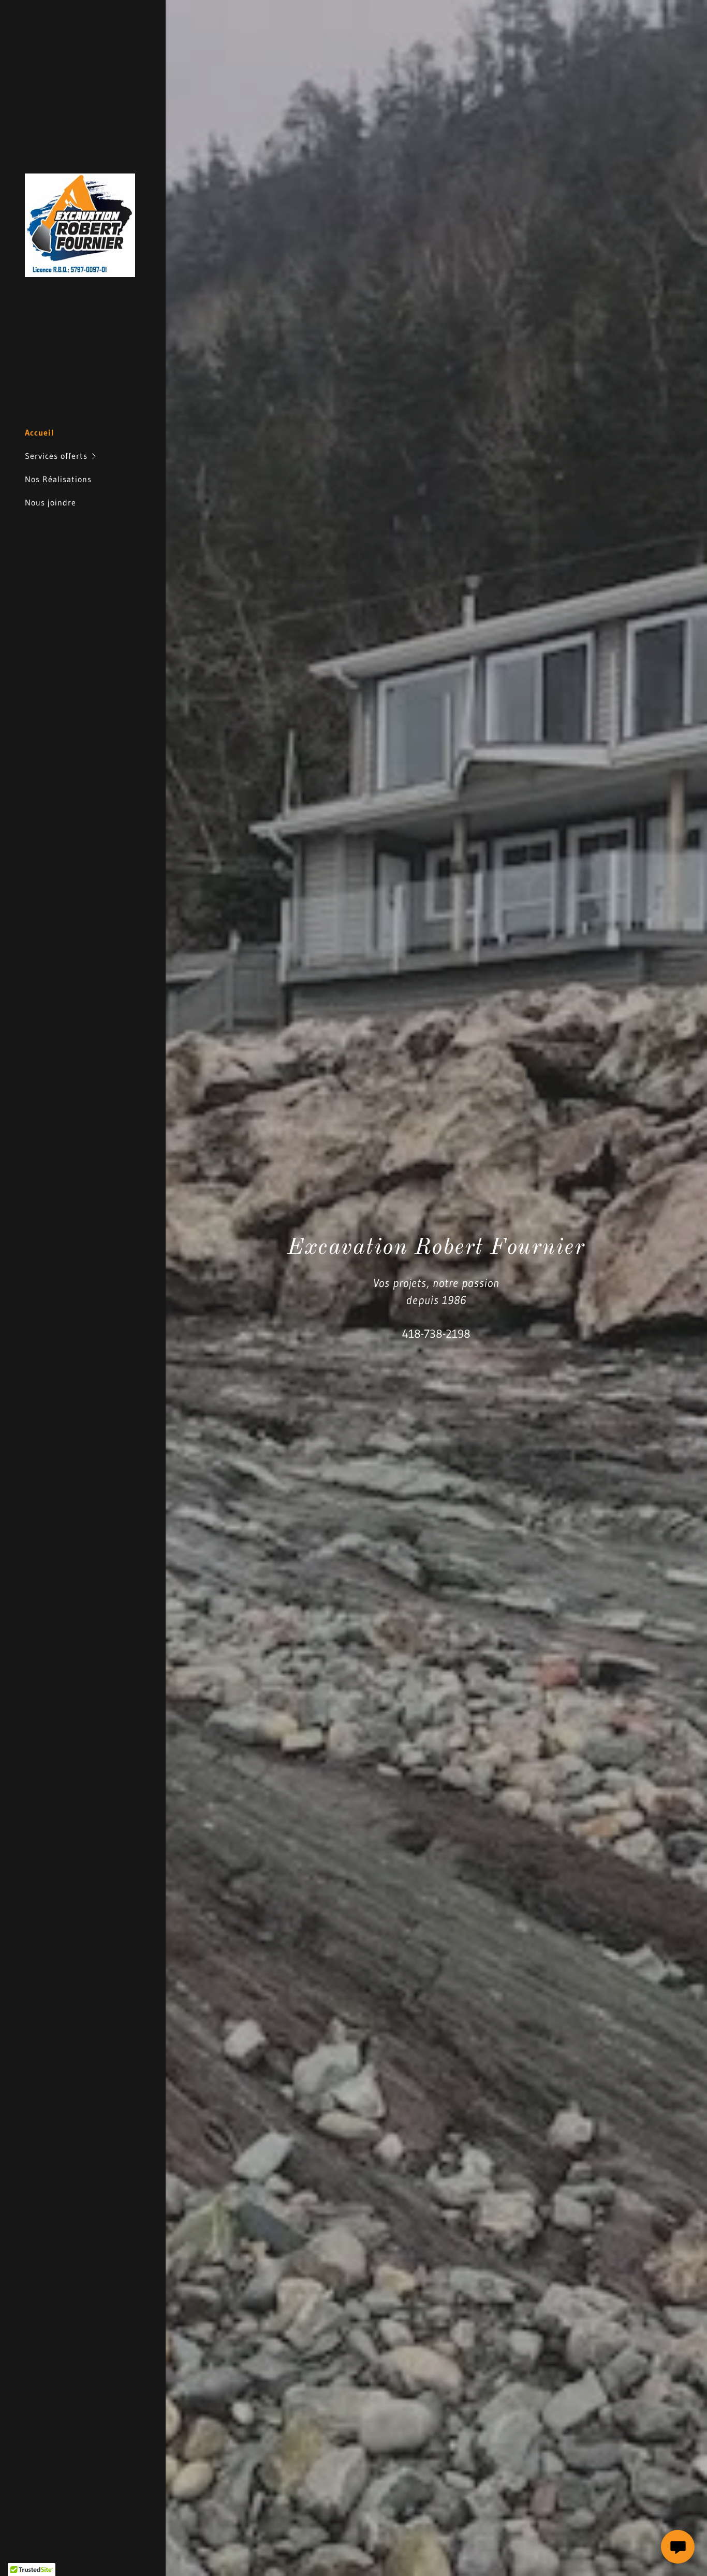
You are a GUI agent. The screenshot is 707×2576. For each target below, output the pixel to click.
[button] (95, 456)
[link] (80, 224)
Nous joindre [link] (50, 502)
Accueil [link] (40, 432)
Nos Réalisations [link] (58, 479)
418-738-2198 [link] (436, 1334)
